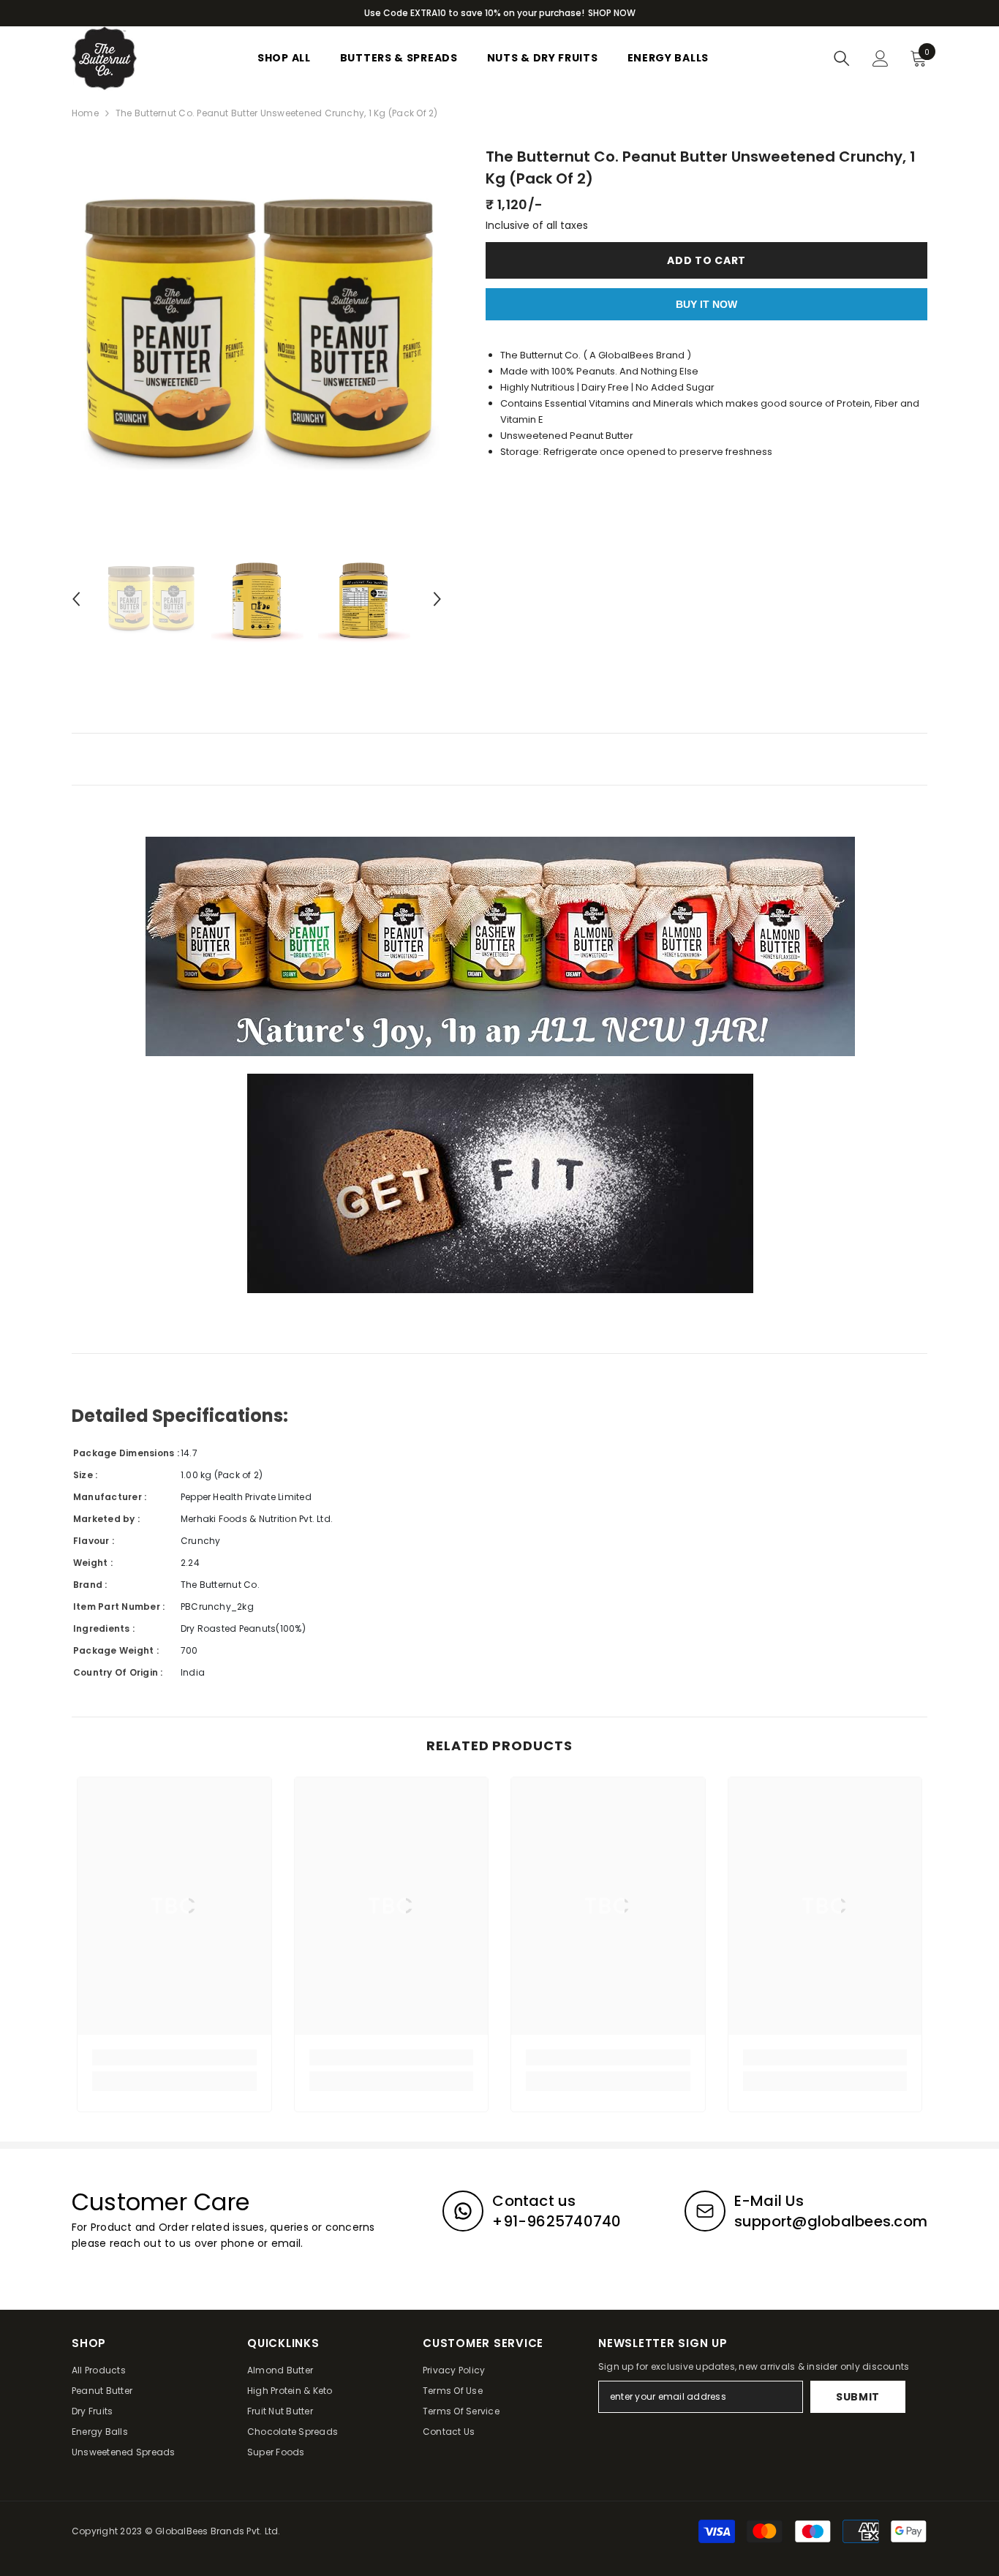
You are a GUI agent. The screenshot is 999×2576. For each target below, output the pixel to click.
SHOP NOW (612, 13)
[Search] (842, 59)
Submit (858, 2397)
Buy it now (706, 304)
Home (85, 113)
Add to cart (706, 260)
